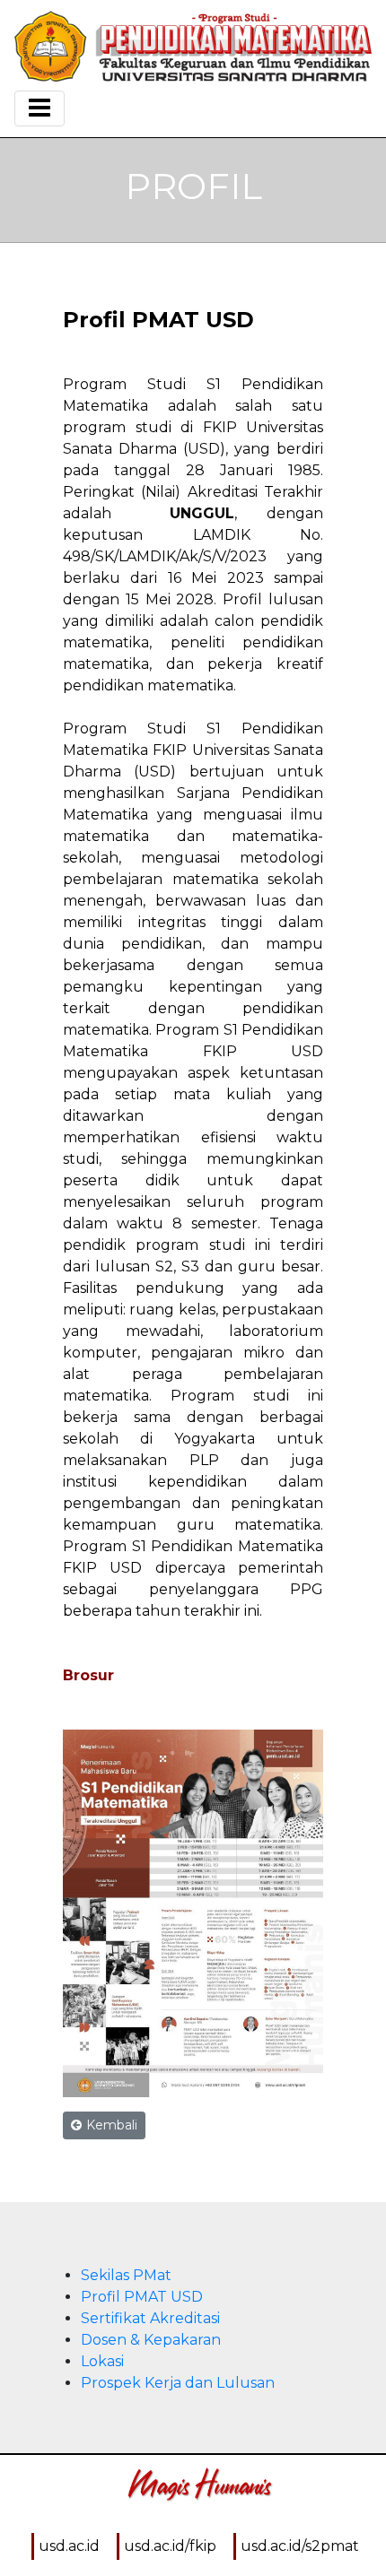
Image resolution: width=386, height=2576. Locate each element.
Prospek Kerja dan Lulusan (178, 2383)
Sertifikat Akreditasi (150, 2318)
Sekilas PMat (126, 2275)
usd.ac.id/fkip (170, 2546)
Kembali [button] (112, 2125)
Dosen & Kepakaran (151, 2340)
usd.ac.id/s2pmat (300, 2546)
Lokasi (102, 2361)
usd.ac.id (69, 2546)
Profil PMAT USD (142, 2297)
